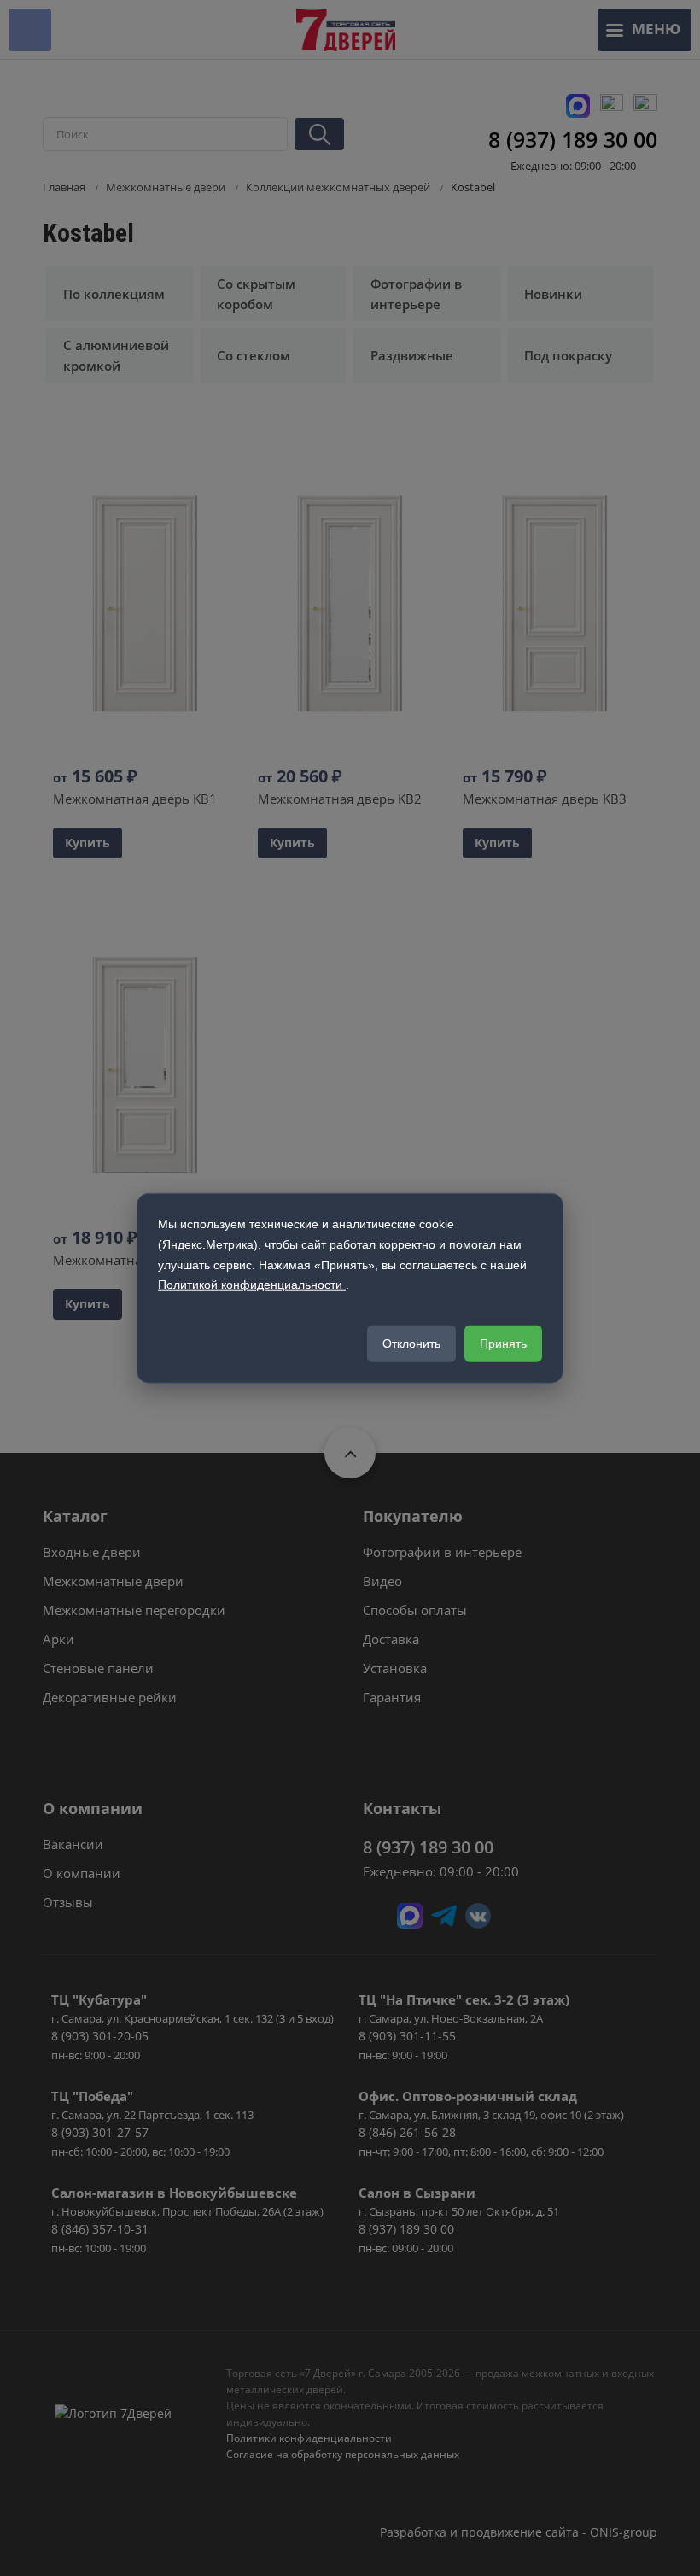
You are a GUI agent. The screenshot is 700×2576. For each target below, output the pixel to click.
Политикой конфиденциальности (252, 1285)
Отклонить (411, 1344)
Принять (503, 1344)
